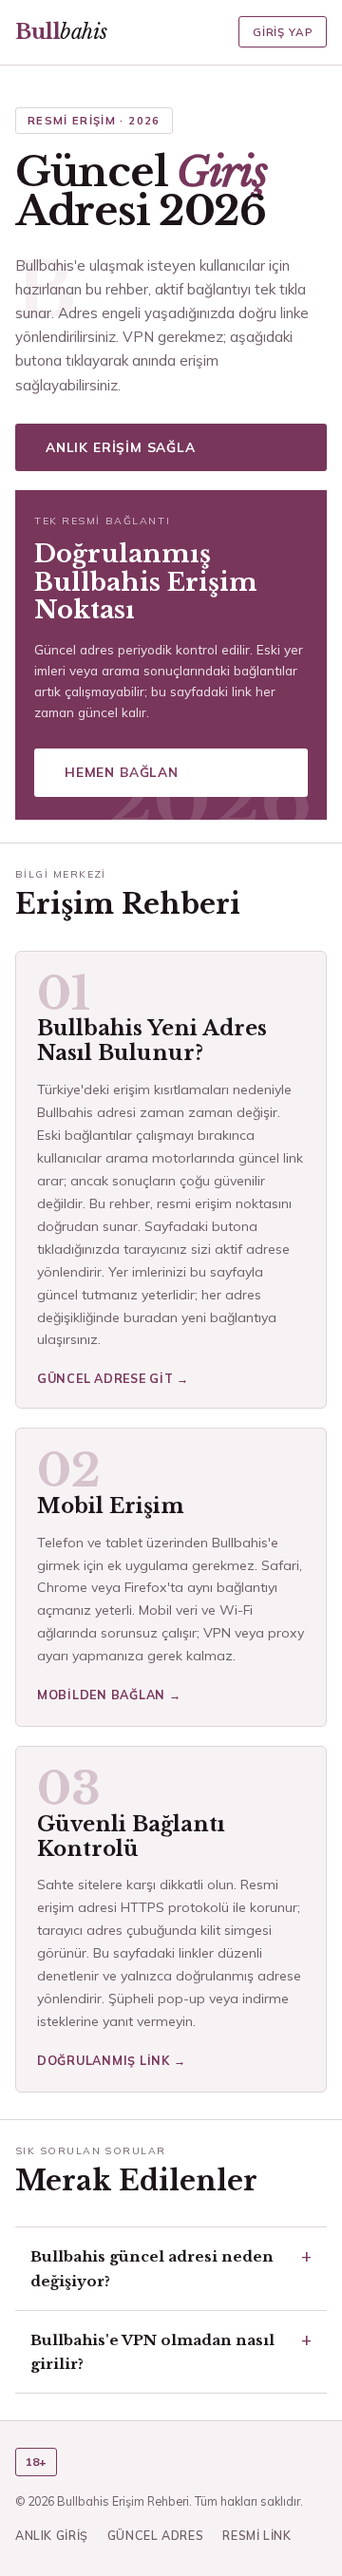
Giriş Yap (283, 32)
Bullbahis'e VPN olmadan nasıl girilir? (152, 2352)
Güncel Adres (156, 2535)
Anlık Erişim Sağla (121, 447)
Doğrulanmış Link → (111, 2060)
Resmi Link (256, 2535)
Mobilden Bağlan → (109, 1695)
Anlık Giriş (52, 2535)
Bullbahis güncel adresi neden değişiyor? (152, 2268)
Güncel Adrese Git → (113, 1378)
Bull (61, 32)
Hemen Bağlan (122, 772)
